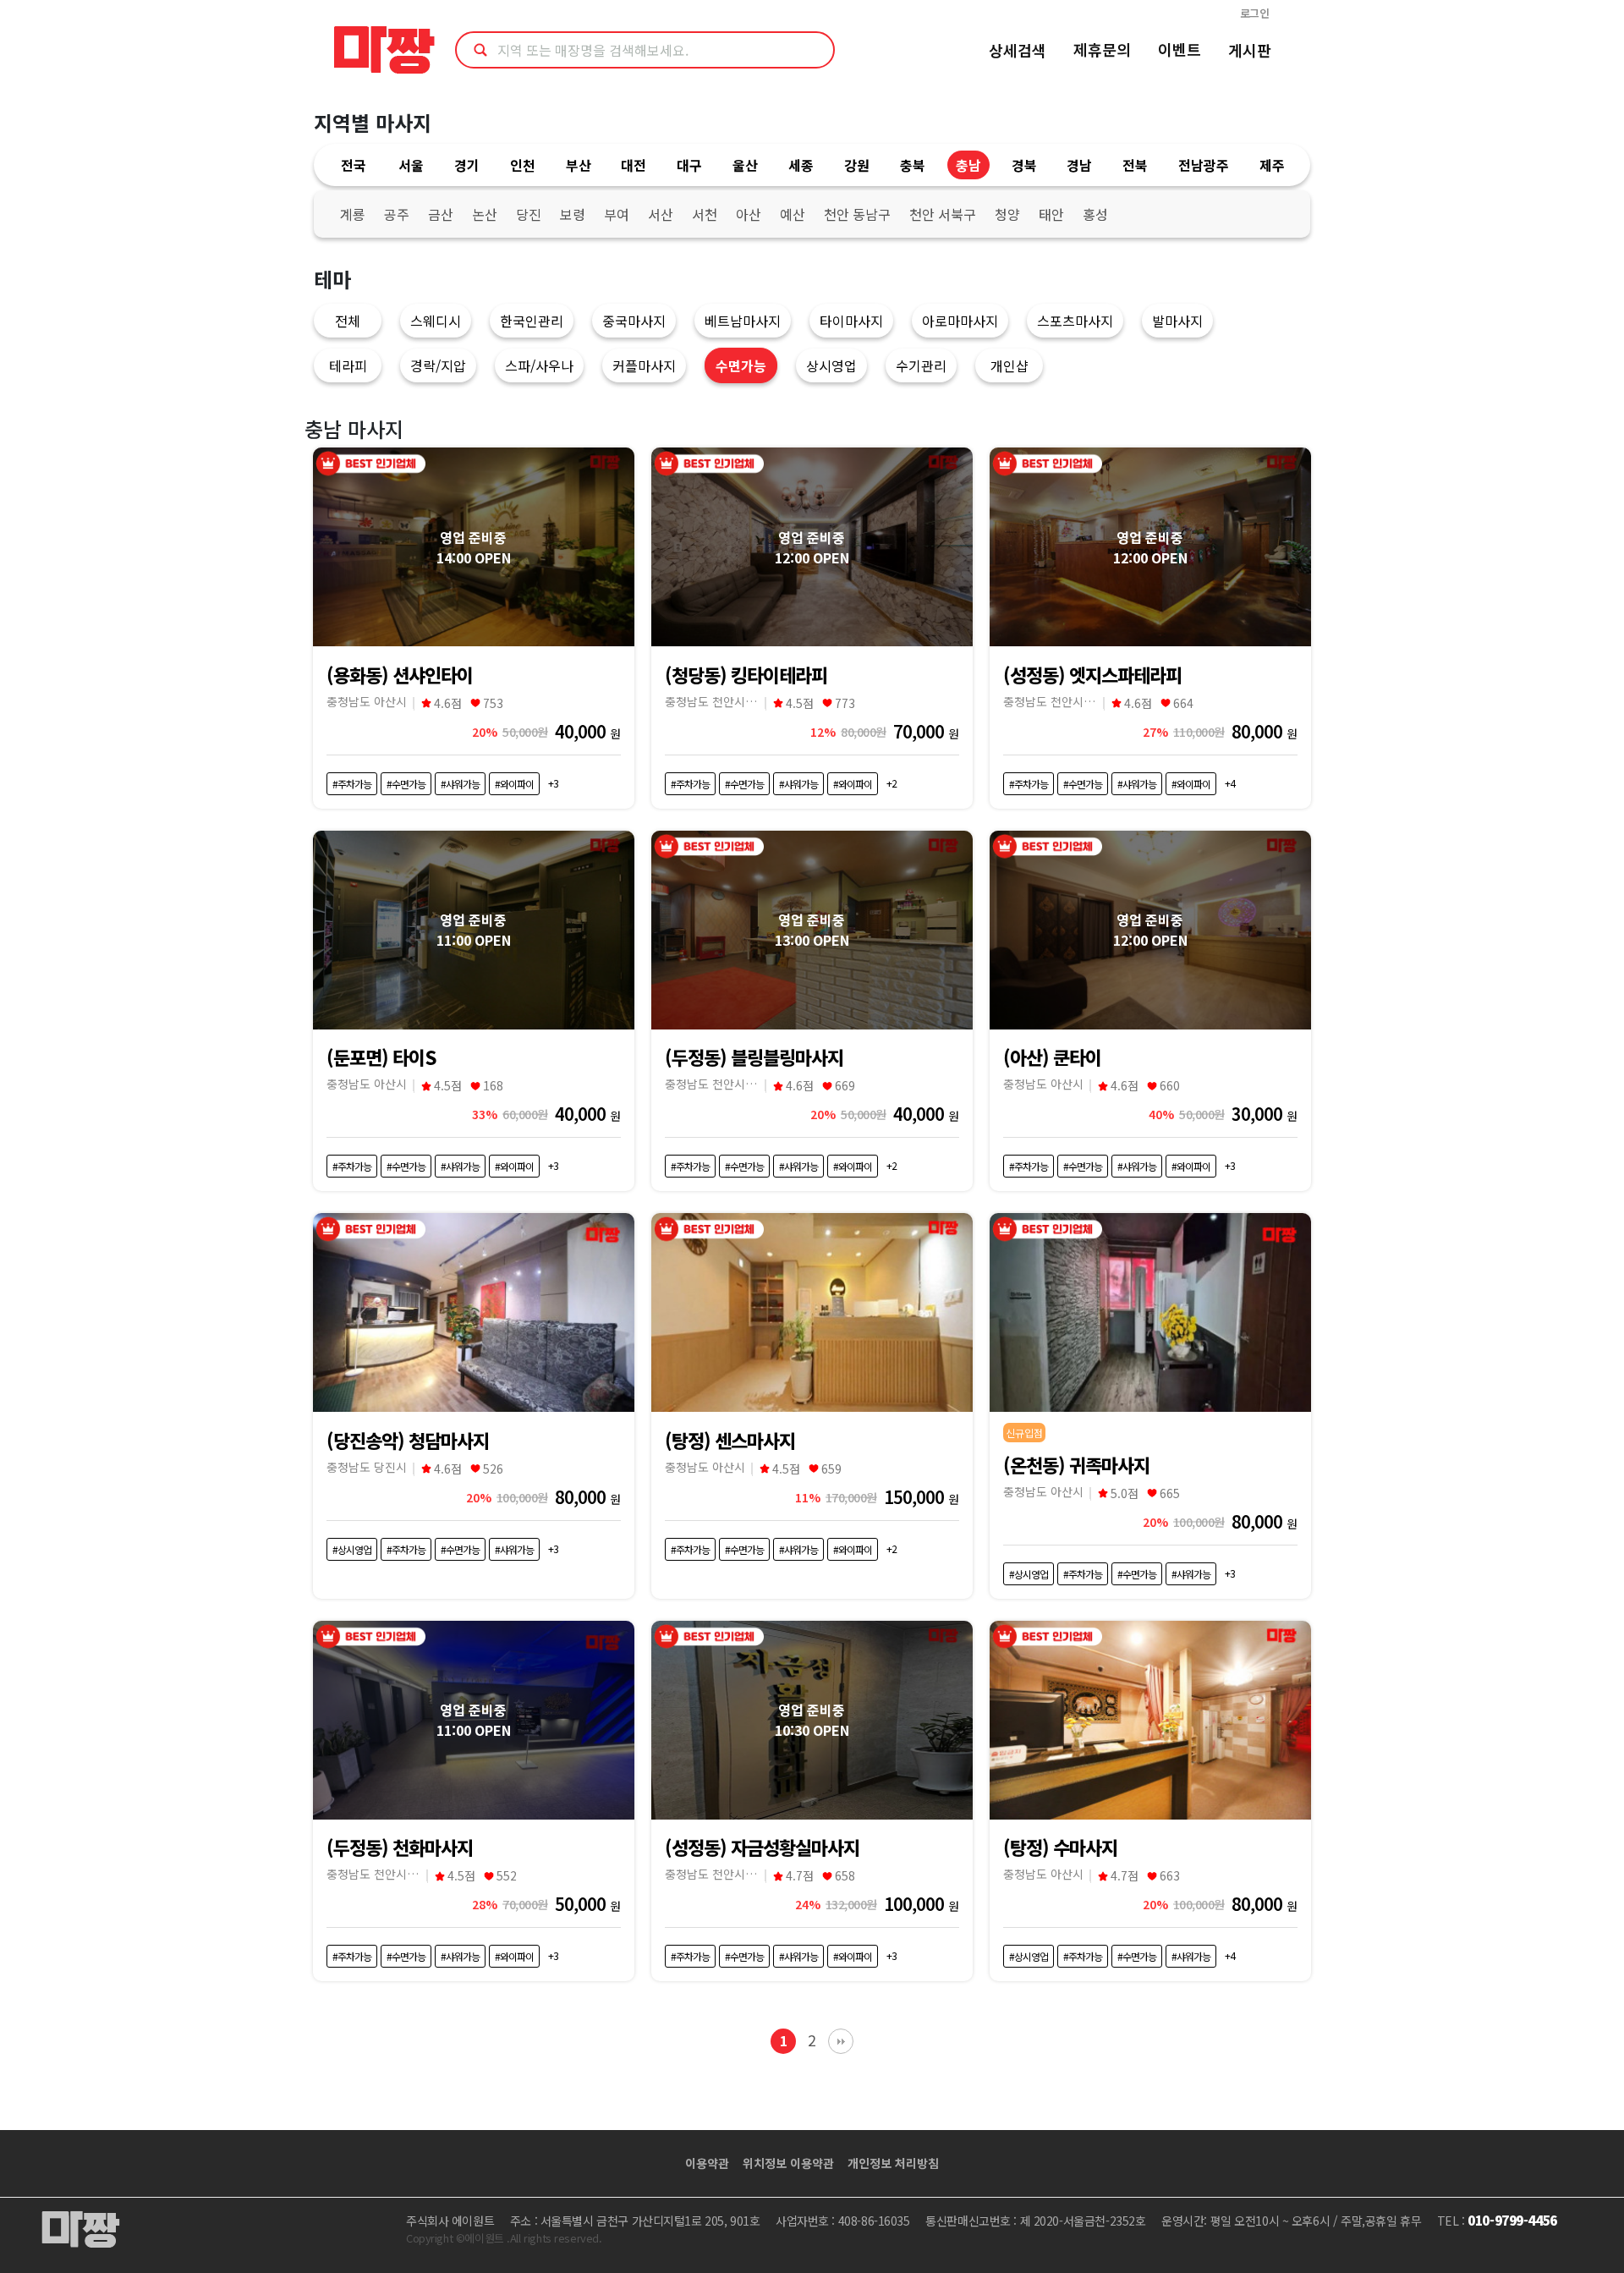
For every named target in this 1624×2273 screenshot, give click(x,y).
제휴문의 (1102, 49)
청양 (1007, 214)
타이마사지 (851, 321)
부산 (579, 165)
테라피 (348, 365)
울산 (745, 165)
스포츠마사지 (1075, 321)
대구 (689, 165)
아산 (749, 214)
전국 (354, 165)
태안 (1051, 214)
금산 (441, 214)
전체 (348, 321)
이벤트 (1180, 49)
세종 (801, 165)
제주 (1272, 165)
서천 (705, 214)
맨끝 (841, 2041)
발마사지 (1177, 321)
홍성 (1095, 214)
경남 (1079, 165)
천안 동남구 (857, 214)
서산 (661, 214)
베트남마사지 (743, 321)
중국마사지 (634, 321)
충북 (913, 165)
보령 (573, 214)
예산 (793, 214)
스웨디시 (436, 321)
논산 (485, 214)
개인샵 (1010, 365)
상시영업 (831, 365)
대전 (634, 165)
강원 (857, 165)
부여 (617, 214)
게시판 (1250, 50)
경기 (467, 165)
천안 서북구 (943, 214)
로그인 (1255, 13)
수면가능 (741, 365)
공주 (397, 214)
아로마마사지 (960, 321)
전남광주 (1204, 165)
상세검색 (1018, 50)
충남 (968, 165)
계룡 (353, 214)
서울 (411, 165)
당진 (529, 214)
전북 (1135, 165)
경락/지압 (438, 365)
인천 (523, 165)
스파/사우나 (539, 365)
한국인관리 (532, 321)
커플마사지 (644, 365)
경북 (1024, 165)
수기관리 (921, 365)
